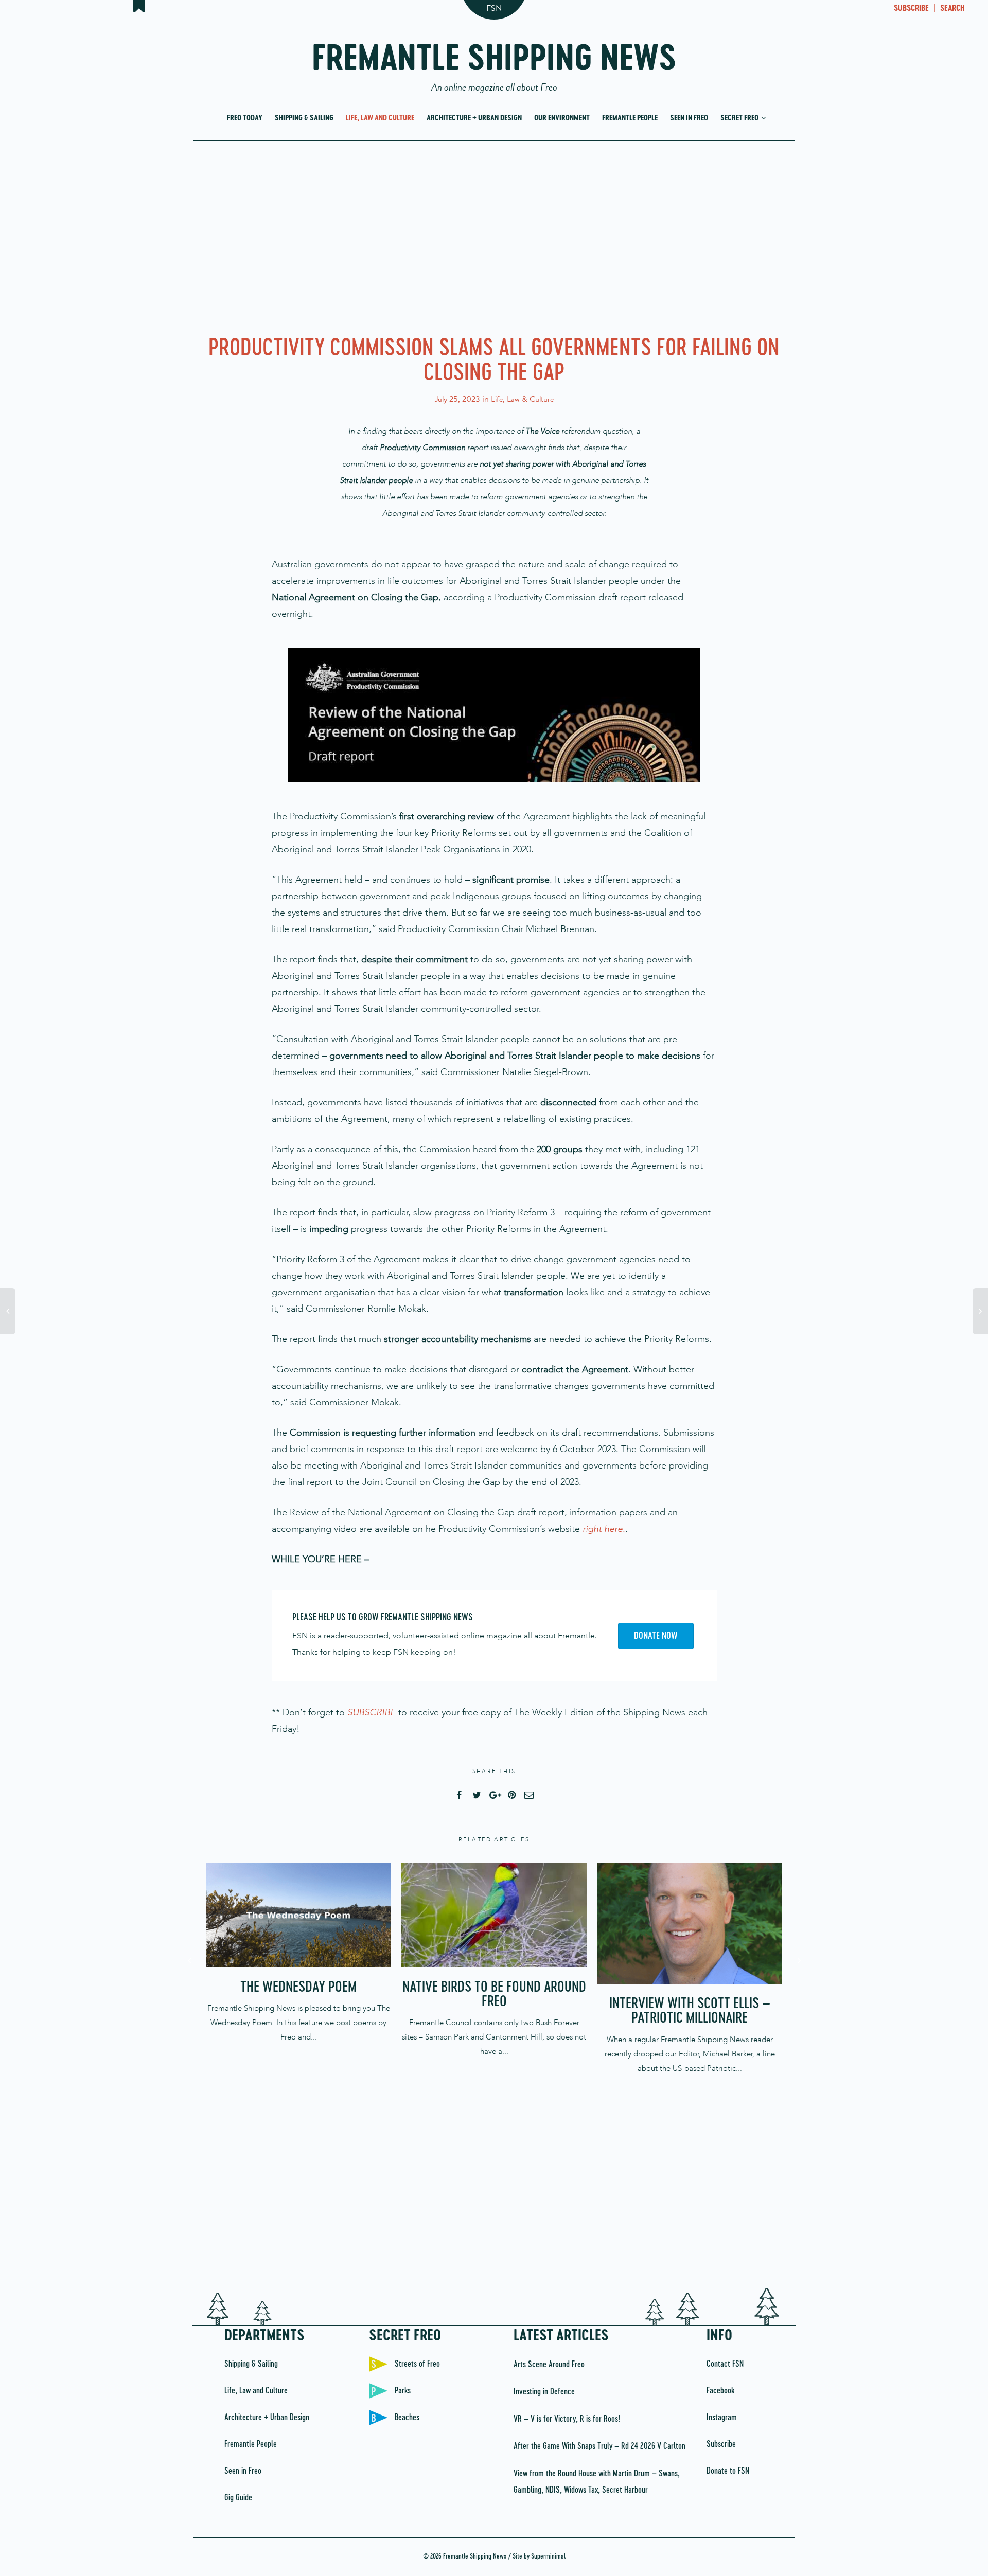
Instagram (722, 2418)
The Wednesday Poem (298, 1988)
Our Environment (562, 118)
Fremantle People (630, 118)
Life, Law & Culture (522, 399)
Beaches (407, 2418)
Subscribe (721, 2444)
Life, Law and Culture (380, 118)
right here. (604, 1529)
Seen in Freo (689, 118)
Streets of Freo (417, 2364)
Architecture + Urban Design (474, 118)
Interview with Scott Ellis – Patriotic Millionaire (690, 2011)
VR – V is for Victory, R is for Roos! (567, 2419)
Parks (403, 2391)
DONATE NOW (656, 1636)
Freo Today (245, 118)
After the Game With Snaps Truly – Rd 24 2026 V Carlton (599, 2446)
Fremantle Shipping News (494, 63)
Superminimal (548, 2557)
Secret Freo (740, 118)
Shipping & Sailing (304, 118)
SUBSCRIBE (911, 9)
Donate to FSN (728, 2471)
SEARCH (952, 9)
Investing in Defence (544, 2392)
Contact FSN (725, 2364)
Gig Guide (238, 2498)
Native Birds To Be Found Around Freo (494, 1995)
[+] (298, 1915)
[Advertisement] (494, 236)
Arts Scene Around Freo (549, 2365)
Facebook (720, 2391)
